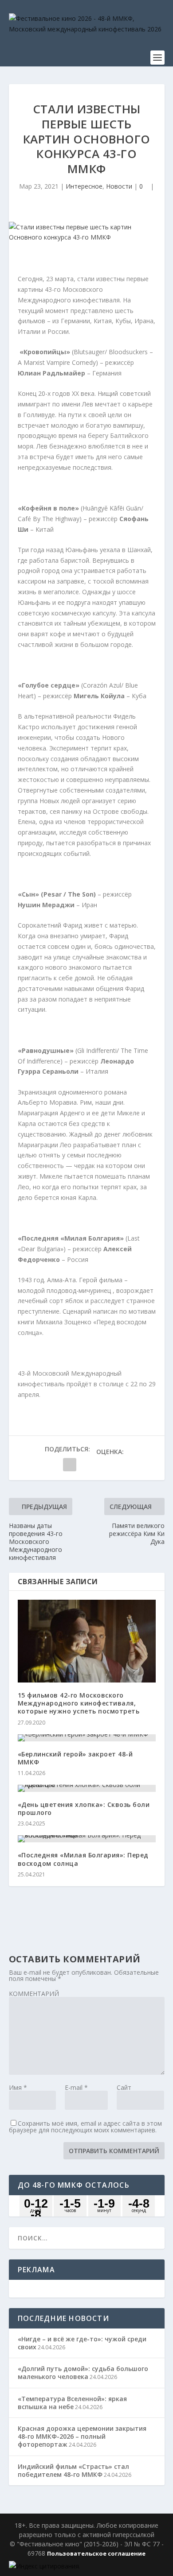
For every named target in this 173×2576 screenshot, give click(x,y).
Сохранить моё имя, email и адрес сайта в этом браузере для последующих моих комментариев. (85, 2127)
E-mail (76, 2087)
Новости (119, 186)
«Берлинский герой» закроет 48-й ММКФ (75, 1758)
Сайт (124, 2087)
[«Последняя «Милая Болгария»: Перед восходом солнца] (87, 1839)
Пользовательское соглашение (96, 2553)
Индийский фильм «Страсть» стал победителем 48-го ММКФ (73, 2470)
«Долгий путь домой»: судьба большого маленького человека (83, 2373)
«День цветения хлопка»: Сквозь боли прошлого (84, 1808)
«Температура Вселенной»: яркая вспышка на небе (72, 2403)
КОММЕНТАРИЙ (34, 1994)
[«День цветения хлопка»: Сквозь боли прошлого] (87, 1788)
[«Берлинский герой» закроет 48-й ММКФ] (87, 1738)
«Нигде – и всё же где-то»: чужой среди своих (82, 2343)
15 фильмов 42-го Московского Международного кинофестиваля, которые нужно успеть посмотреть (79, 1703)
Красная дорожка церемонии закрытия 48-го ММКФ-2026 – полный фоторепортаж (82, 2436)
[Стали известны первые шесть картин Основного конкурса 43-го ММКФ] (87, 232)
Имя (18, 2087)
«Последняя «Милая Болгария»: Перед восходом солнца (83, 1859)
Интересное (84, 186)
